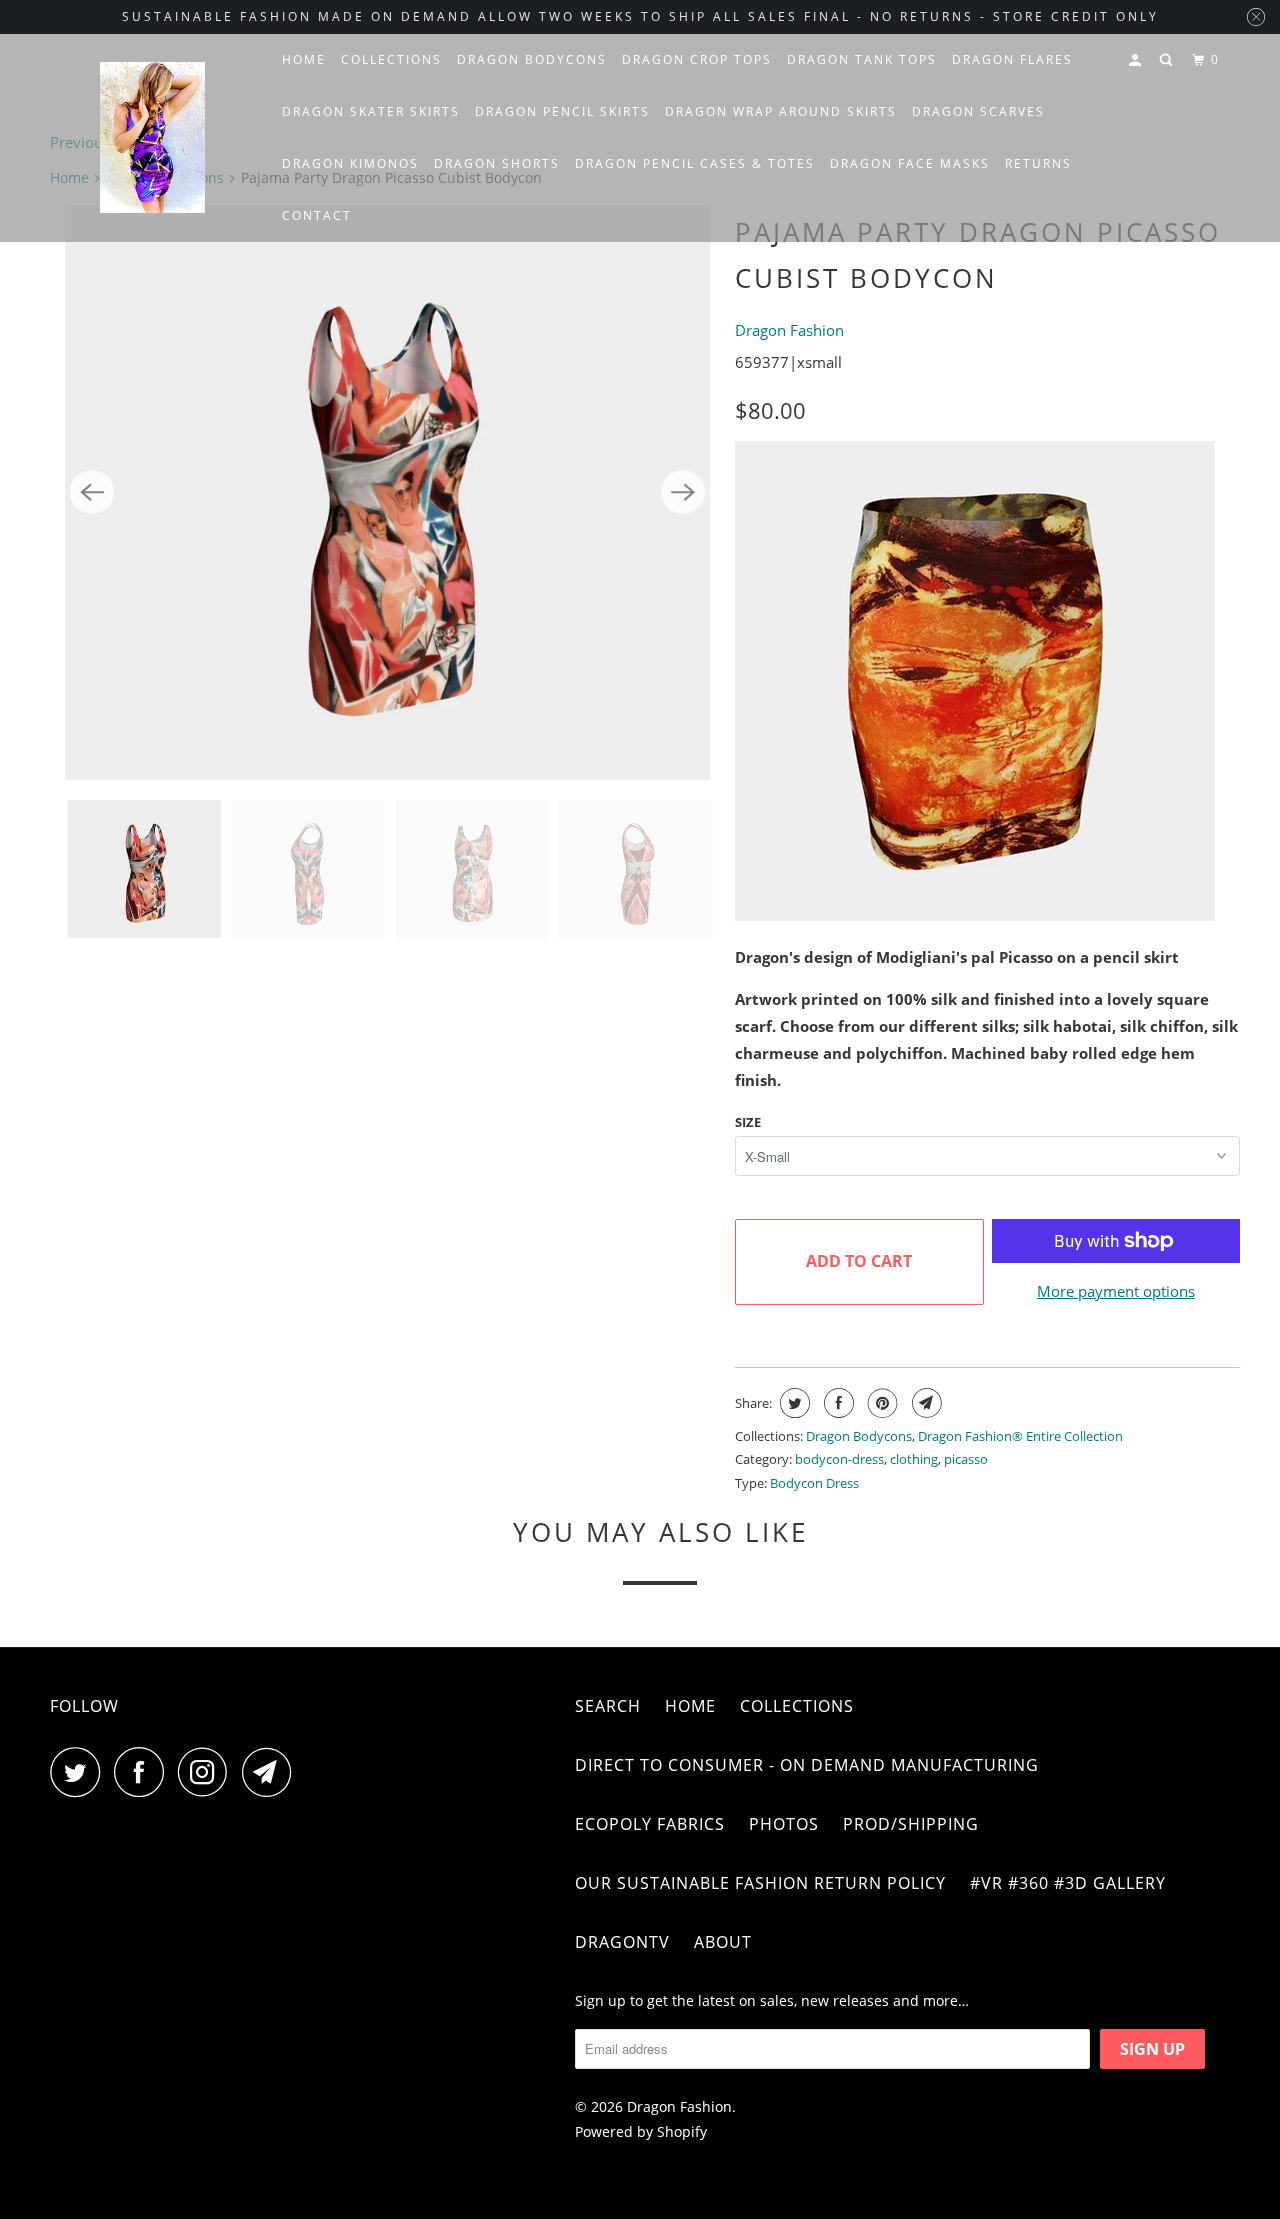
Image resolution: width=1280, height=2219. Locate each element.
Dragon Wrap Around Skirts (781, 111)
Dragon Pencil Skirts (562, 111)
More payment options (1116, 1291)
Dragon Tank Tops (862, 59)
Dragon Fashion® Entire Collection (1020, 1436)
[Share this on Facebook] (836, 1403)
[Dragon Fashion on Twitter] (80, 1772)
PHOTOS (784, 1824)
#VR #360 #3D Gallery (1068, 1883)
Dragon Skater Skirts (371, 111)
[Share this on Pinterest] (880, 1403)
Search (608, 1706)
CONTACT (317, 215)
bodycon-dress (839, 1459)
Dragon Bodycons (532, 59)
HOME (304, 59)
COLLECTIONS (391, 59)
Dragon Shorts (497, 163)
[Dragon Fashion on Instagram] (208, 1772)
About (723, 1942)
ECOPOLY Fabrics (650, 1824)
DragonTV (622, 1942)
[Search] (1168, 60)
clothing (914, 1459)
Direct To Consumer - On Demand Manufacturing (807, 1765)
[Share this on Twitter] (792, 1403)
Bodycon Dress (814, 1483)
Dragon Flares (1012, 59)
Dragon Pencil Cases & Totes (695, 163)
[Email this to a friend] (924, 1403)
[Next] (683, 492)
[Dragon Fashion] (152, 138)
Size (748, 1122)
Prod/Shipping (911, 1824)
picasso (966, 1459)
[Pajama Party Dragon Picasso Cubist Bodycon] (387, 493)
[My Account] (1137, 60)
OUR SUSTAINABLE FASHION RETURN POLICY (760, 1883)
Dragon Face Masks (910, 163)
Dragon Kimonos (350, 163)
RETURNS (1038, 163)
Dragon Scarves (978, 111)
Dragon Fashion (789, 330)
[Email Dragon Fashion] (272, 1772)
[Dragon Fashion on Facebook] (144, 1772)
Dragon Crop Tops (697, 59)
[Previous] (92, 492)
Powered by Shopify (641, 2131)
